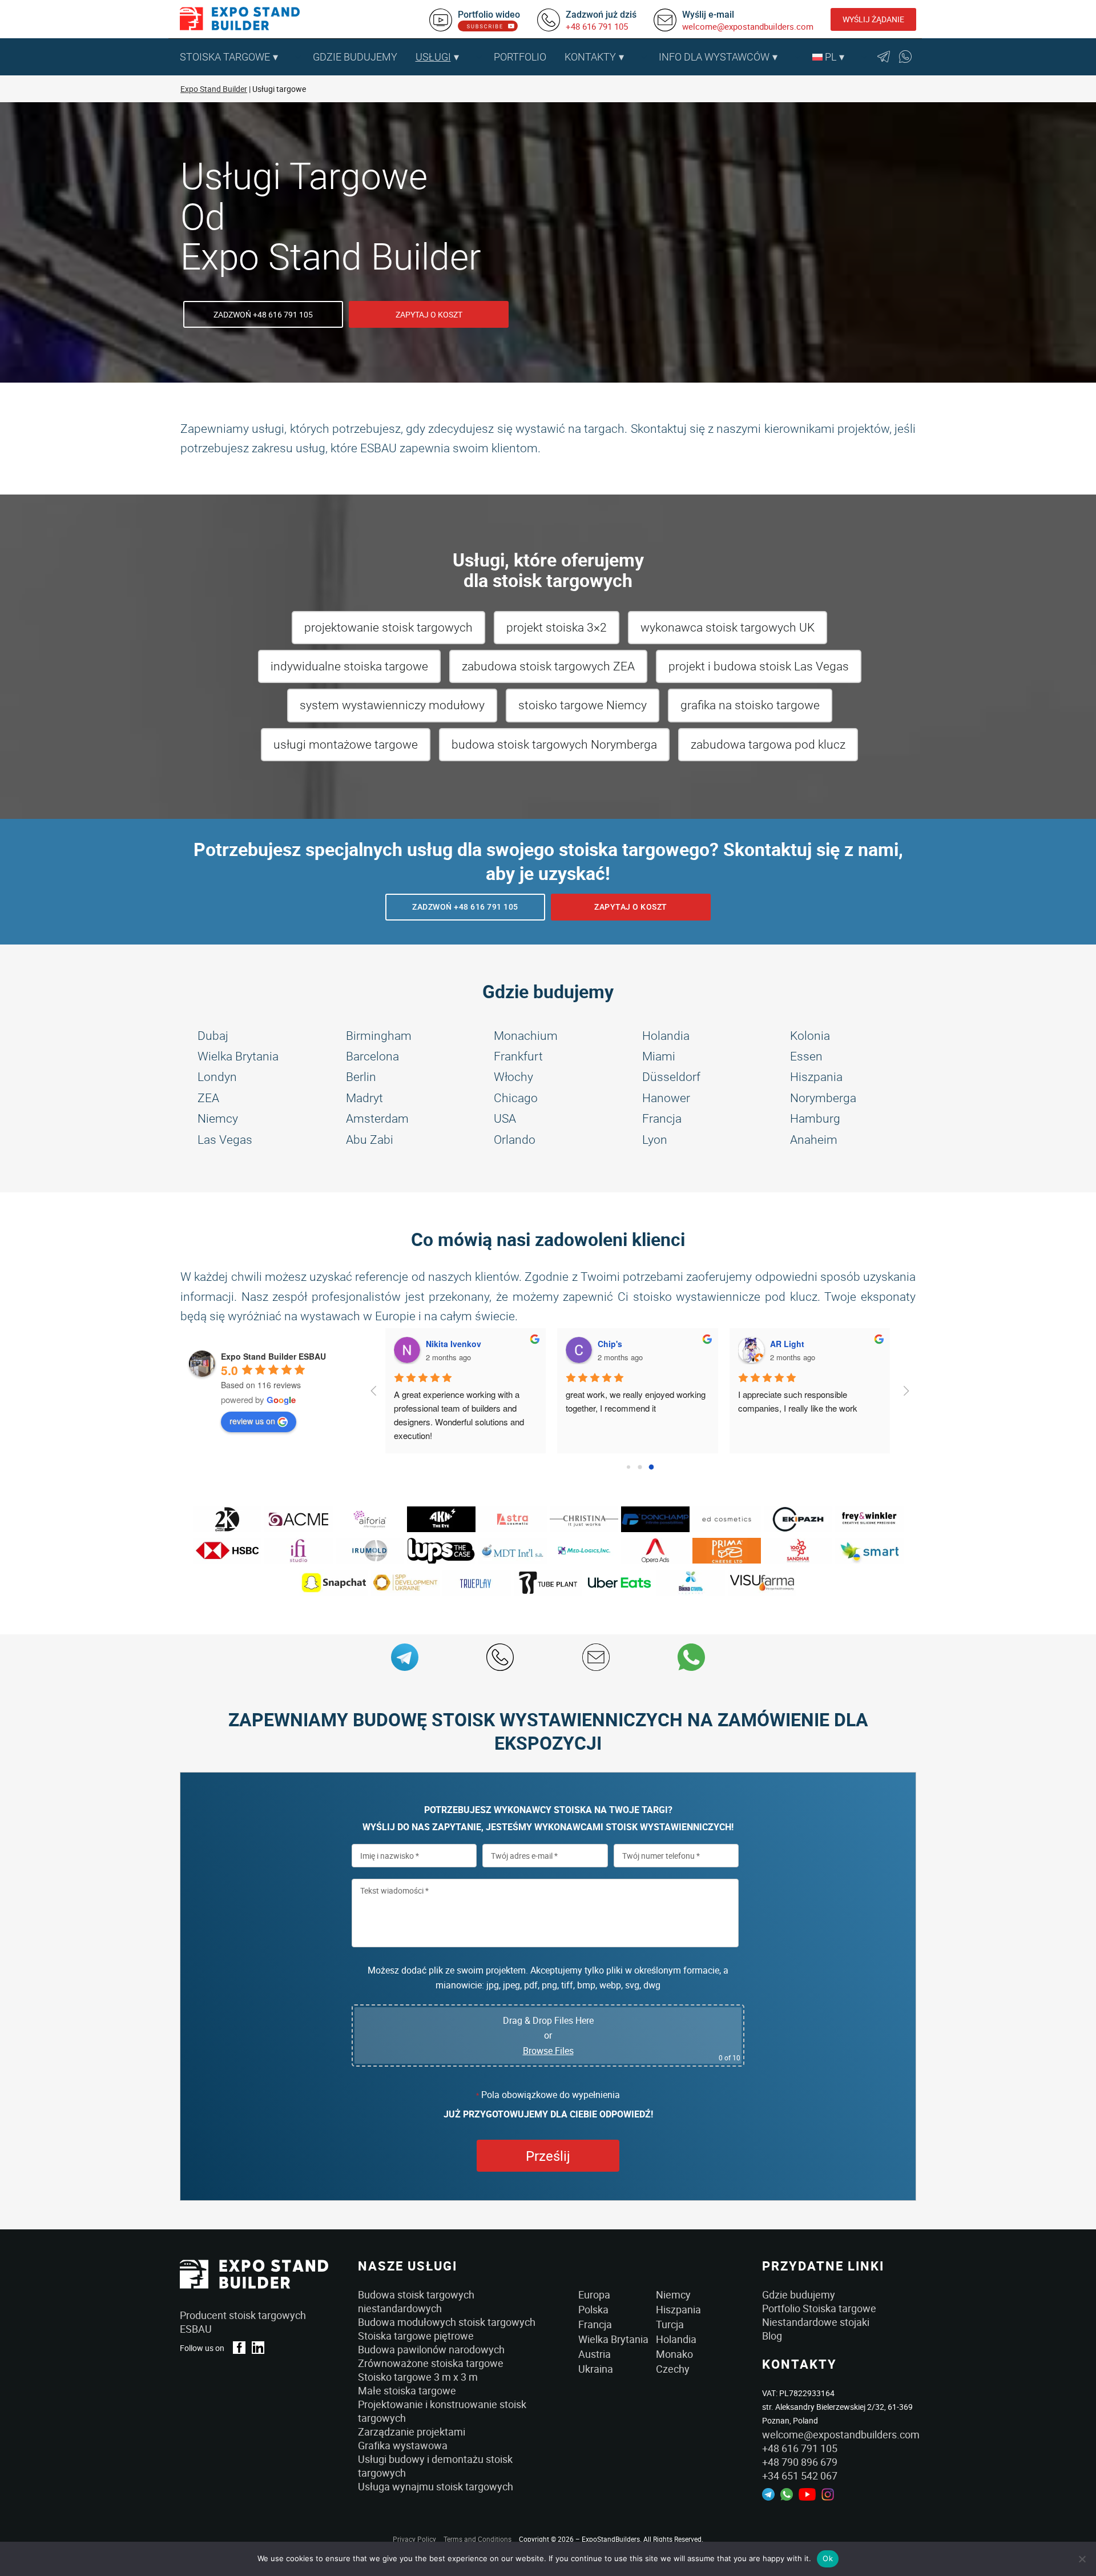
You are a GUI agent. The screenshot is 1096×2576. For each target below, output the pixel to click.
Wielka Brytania (238, 1056)
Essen (806, 1056)
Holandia (666, 1036)
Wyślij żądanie (873, 19)
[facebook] (239, 2348)
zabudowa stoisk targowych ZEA (548, 666)
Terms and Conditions (478, 2539)
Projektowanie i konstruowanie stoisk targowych (442, 2411)
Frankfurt (518, 1056)
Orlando (515, 1140)
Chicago (516, 1098)
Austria (595, 2354)
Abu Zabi (370, 1140)
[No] (1082, 2559)
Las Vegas (225, 1140)
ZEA (208, 1098)
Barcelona (372, 1056)
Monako (674, 2354)
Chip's (443, 1344)
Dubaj (213, 1036)
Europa (594, 2294)
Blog (772, 2336)
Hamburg (815, 1119)
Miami (659, 1056)
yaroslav (791, 1344)
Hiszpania (816, 1077)
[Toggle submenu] (298, 57)
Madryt (364, 1098)
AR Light (620, 1344)
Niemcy (218, 1119)
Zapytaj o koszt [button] (429, 314)
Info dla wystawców (714, 57)
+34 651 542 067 (800, 2475)
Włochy (513, 1077)
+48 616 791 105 (597, 26)
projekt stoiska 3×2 (557, 628)
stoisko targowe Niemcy (583, 705)
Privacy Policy (414, 2539)
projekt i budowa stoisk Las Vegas (759, 666)
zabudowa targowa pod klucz (768, 745)
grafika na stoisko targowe (750, 705)
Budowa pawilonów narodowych (431, 2349)
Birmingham (379, 1036)
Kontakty (590, 57)
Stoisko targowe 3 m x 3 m (418, 2377)
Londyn (217, 1077)
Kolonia (810, 1036)
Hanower (666, 1098)
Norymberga (823, 1098)
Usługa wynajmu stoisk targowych (436, 2486)
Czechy (673, 2369)
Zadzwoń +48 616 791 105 (263, 314)
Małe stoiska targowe (407, 2390)
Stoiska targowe (225, 57)
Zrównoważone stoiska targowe (431, 2363)
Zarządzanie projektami (412, 2432)
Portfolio (520, 57)
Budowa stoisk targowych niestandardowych (416, 2301)
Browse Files (548, 2051)
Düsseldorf (671, 1077)
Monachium (526, 1036)
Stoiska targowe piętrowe (416, 2336)
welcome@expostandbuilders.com (748, 26)
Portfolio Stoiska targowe (819, 2308)
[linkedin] (258, 2348)
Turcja (670, 2324)
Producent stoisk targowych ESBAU (243, 2322)
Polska (593, 2309)
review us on (252, 1421)
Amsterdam (377, 1119)
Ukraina (596, 2369)
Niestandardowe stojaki (816, 2322)
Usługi (433, 57)
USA (505, 1119)
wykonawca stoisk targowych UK (728, 628)
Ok (828, 2558)
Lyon (655, 1140)
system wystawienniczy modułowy (392, 705)
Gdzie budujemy (355, 57)
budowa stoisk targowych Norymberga (554, 745)
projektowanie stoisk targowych (388, 628)
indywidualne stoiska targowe (349, 666)
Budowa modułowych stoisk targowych (447, 2322)
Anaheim (814, 1140)
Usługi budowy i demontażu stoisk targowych (435, 2466)
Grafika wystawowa (403, 2445)
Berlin (361, 1077)
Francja (662, 1119)
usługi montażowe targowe (346, 745)
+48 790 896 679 (800, 2462)
